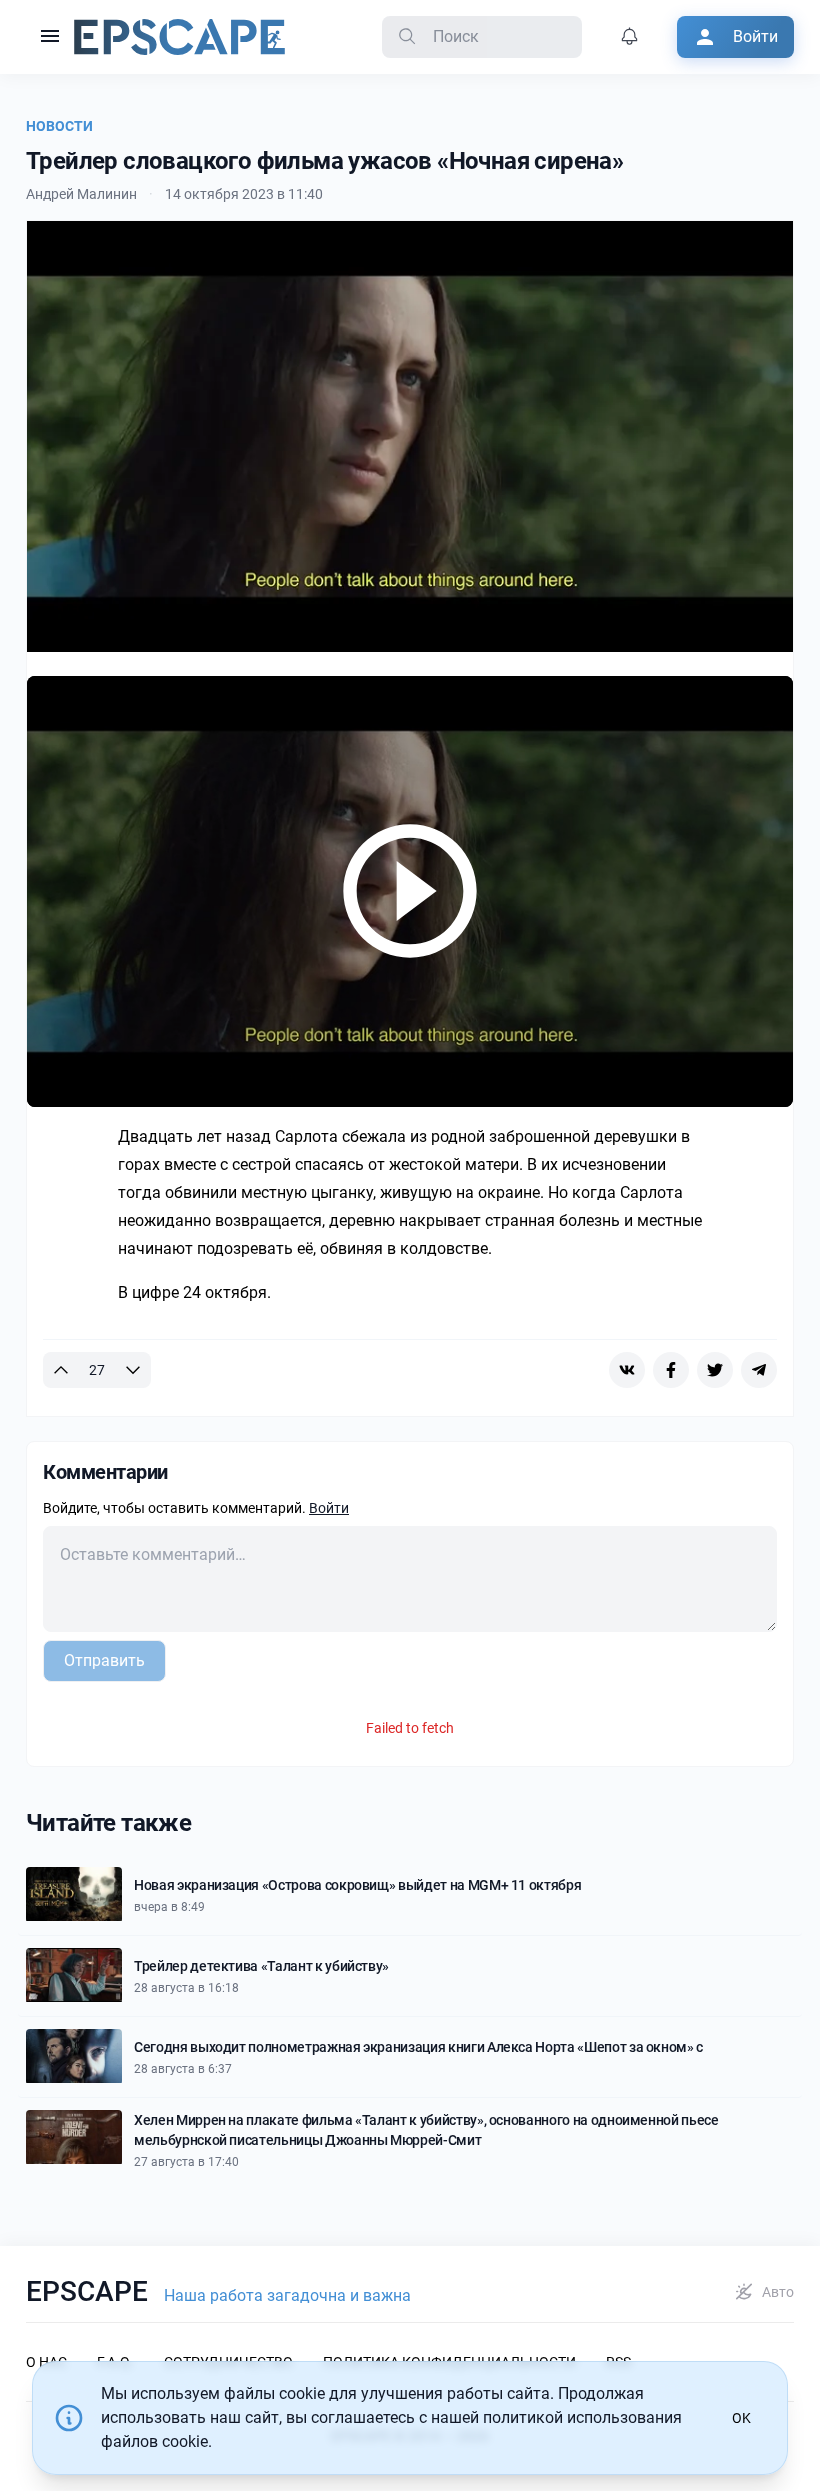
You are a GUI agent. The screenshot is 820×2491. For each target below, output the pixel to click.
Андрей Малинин (81, 194)
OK (741, 2418)
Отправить (104, 1660)
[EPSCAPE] (179, 37)
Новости (59, 126)
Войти (329, 1508)
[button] (50, 37)
